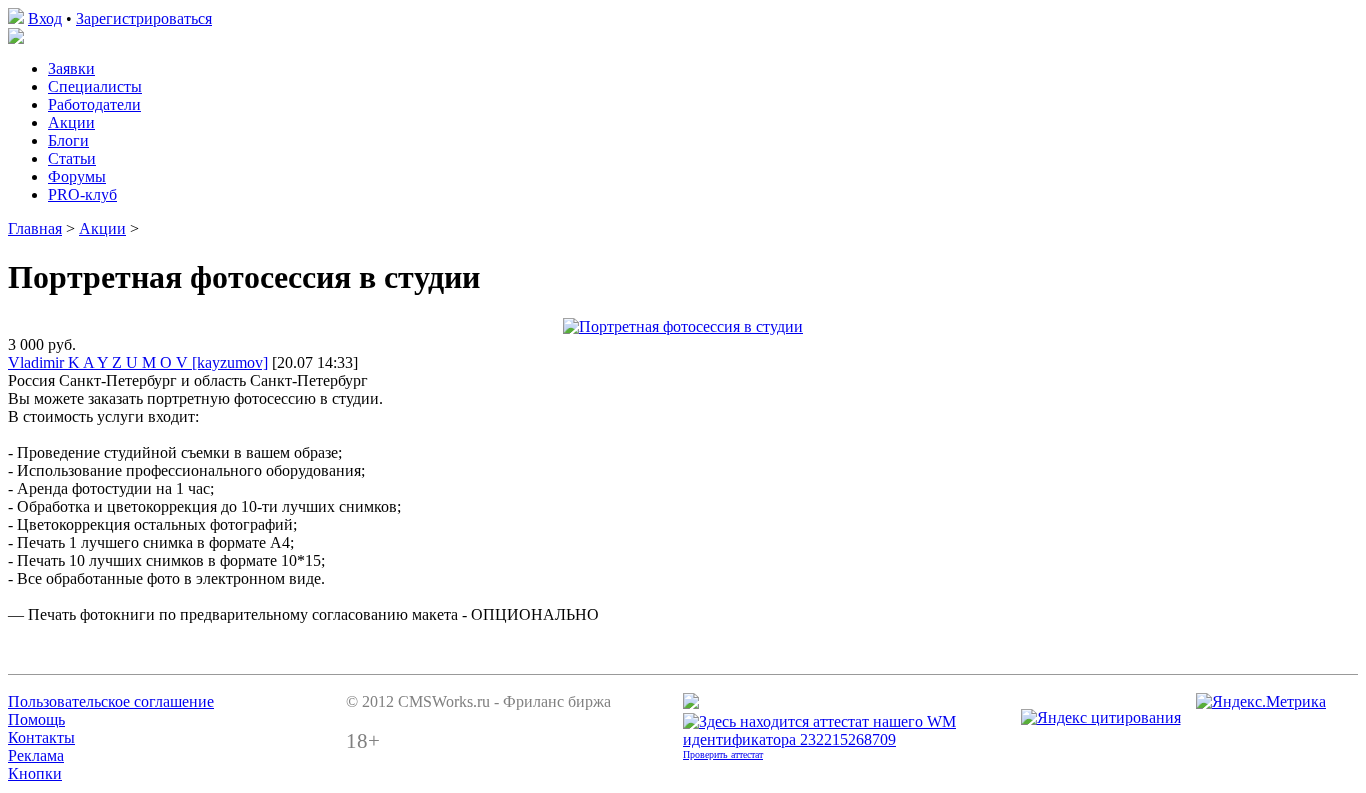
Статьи (72, 158)
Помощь (36, 719)
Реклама (36, 755)
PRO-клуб (82, 194)
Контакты (41, 737)
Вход (45, 18)
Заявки (71, 68)
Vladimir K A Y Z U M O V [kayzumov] (138, 362)
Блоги (68, 140)
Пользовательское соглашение (111, 701)
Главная (35, 228)
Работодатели (94, 104)
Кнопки (35, 773)
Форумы (77, 176)
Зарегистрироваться (144, 18)
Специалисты (95, 86)
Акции (71, 122)
